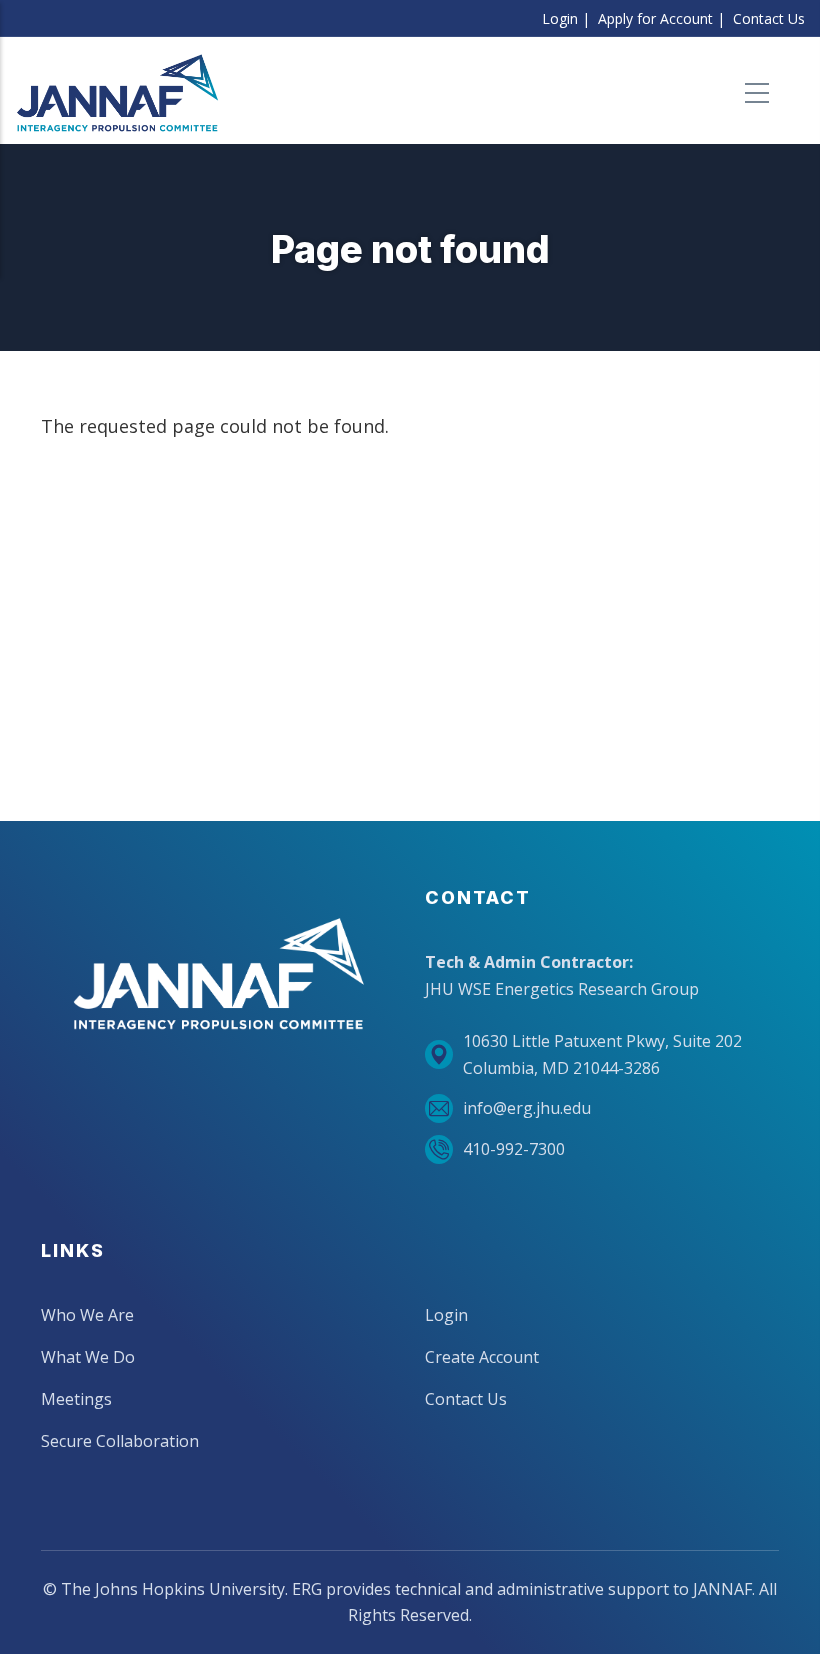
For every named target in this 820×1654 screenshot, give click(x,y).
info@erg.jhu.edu (527, 1108)
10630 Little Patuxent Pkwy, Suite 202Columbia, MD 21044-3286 (602, 1054)
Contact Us (769, 18)
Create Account (482, 1357)
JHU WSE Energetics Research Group (562, 989)
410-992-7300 (514, 1149)
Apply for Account (655, 18)
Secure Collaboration (120, 1441)
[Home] (117, 93)
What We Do (88, 1357)
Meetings (76, 1399)
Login (560, 18)
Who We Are (87, 1315)
